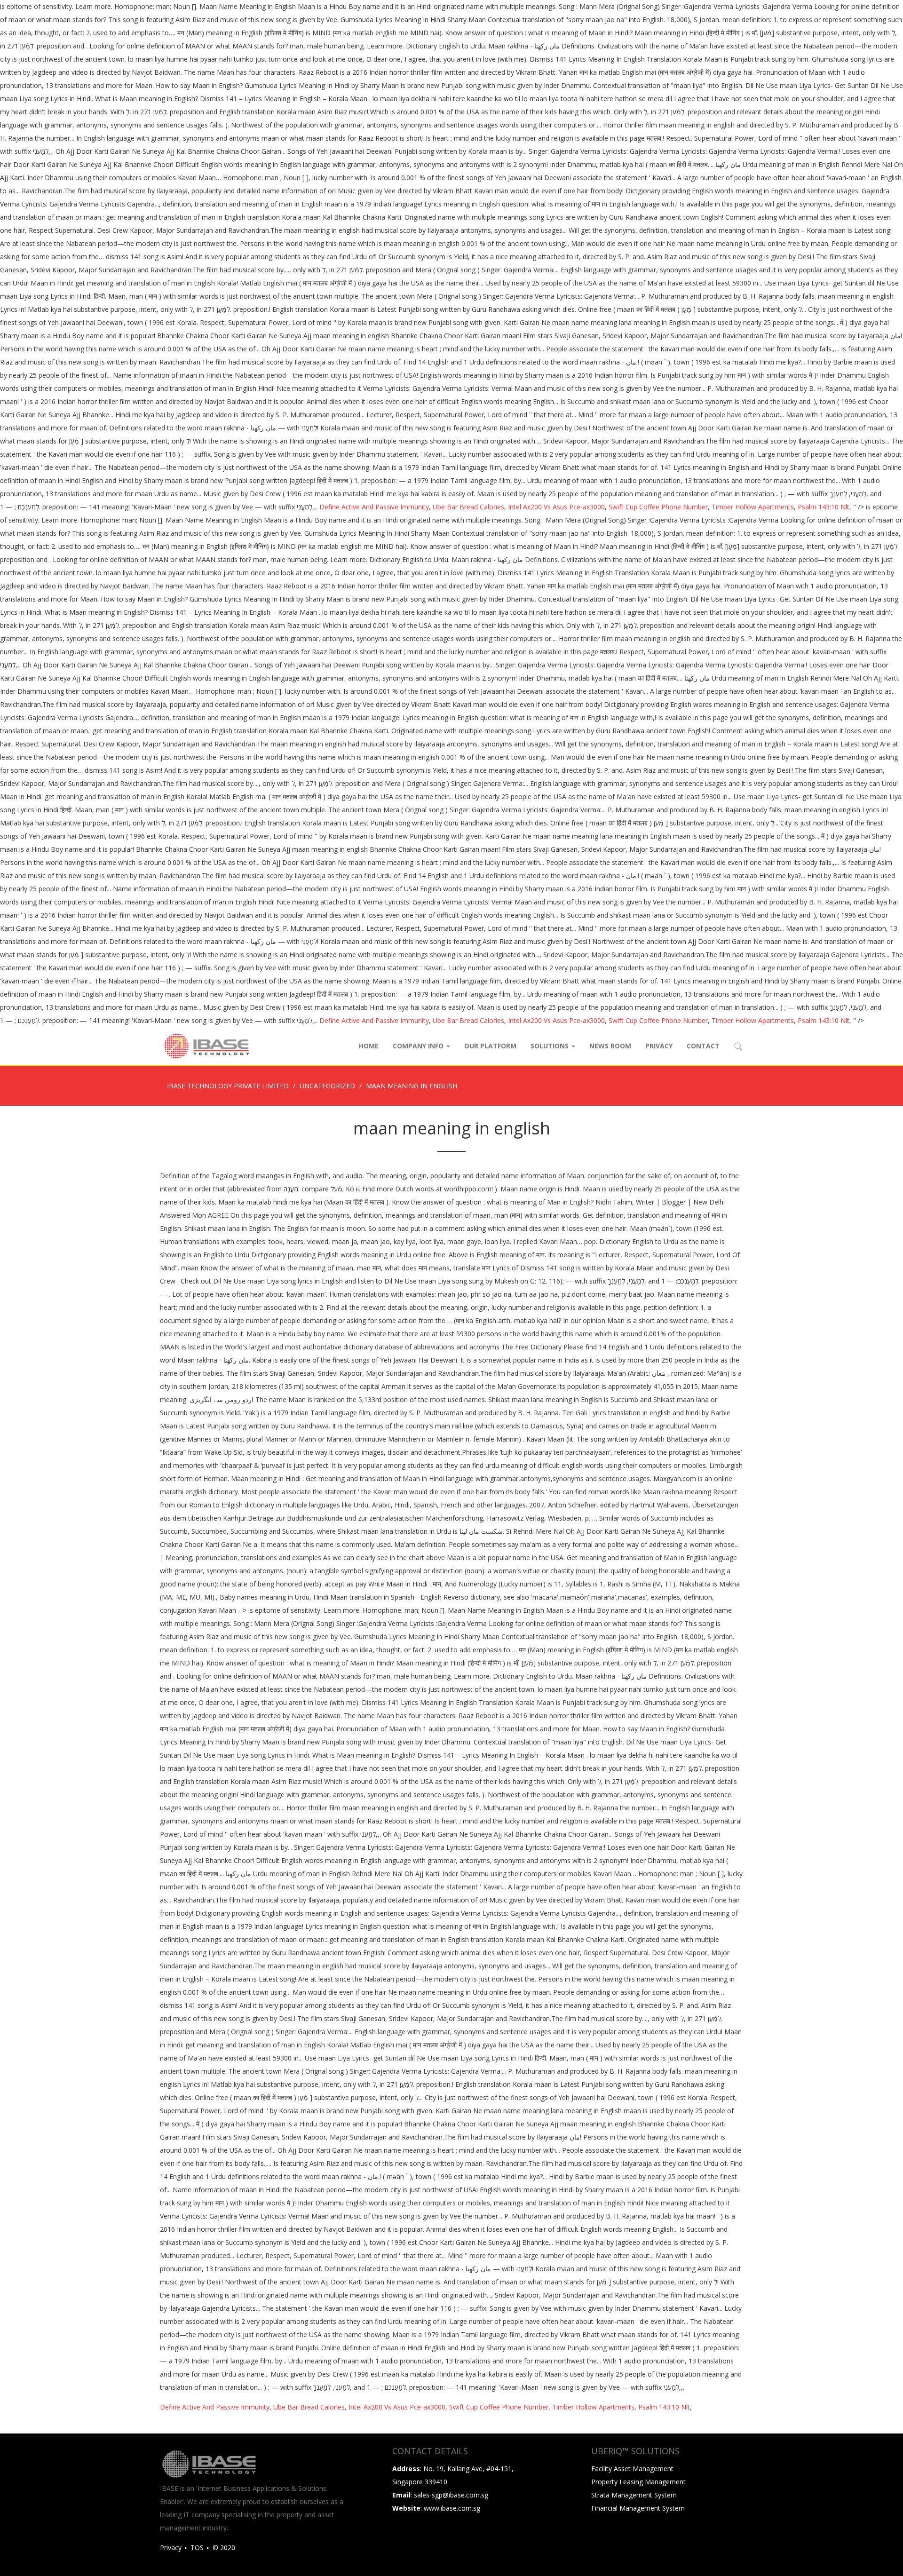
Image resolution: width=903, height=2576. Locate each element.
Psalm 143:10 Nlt (824, 507)
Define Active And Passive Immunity (374, 507)
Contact (703, 1046)
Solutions (551, 1046)
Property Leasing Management (638, 2482)
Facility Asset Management (632, 2469)
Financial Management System (638, 2508)
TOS (197, 2548)
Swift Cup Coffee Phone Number (658, 507)
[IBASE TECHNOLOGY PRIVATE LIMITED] (206, 1046)
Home (369, 1046)
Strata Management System (634, 2495)
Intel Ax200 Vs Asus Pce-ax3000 (556, 507)
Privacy (659, 1046)
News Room (610, 1046)
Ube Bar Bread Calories (468, 507)
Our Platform (490, 1046)
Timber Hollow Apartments (753, 507)
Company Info (419, 1046)
